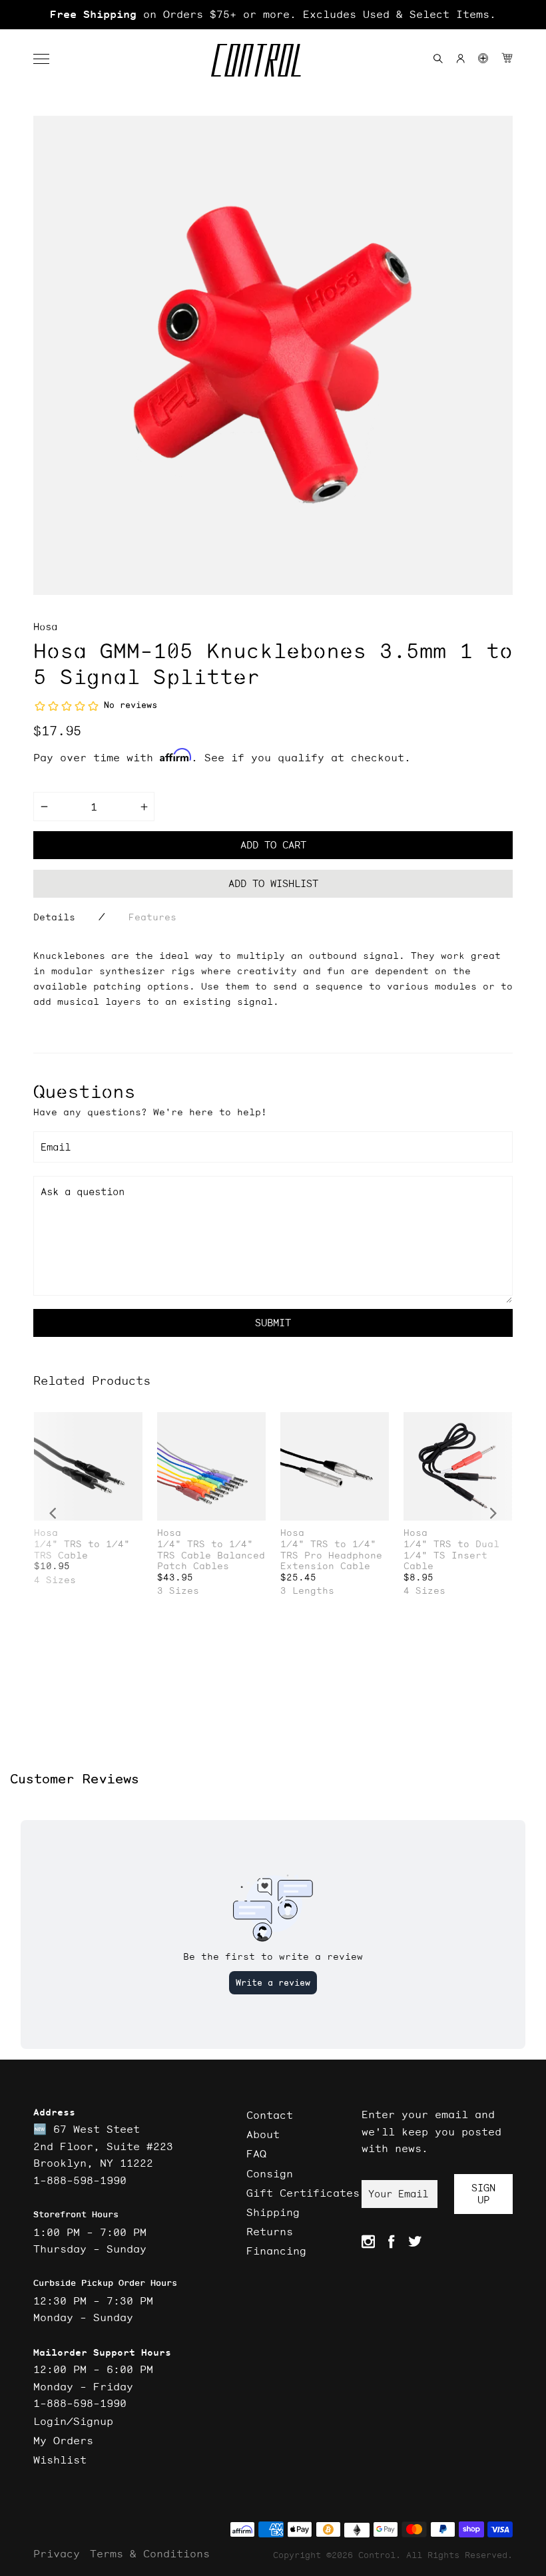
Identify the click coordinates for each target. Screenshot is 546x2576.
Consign (270, 2173)
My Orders (63, 2440)
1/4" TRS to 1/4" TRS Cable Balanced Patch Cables (211, 1555)
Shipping (273, 2212)
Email (56, 1147)
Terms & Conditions (150, 2553)
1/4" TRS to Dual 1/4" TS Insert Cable (451, 1555)
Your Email (398, 2194)
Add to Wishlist (273, 883)
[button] (48, 59)
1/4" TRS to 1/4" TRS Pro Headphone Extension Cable (331, 1555)
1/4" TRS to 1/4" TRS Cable (82, 1550)
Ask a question (83, 1192)
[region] (273, 15)
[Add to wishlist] (132, 1424)
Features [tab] (152, 917)
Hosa (45, 627)
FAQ (256, 2153)
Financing (276, 2251)
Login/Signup (73, 2421)
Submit (273, 1323)
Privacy (57, 2553)
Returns (270, 2231)
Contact (270, 2115)
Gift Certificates (303, 2193)
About (263, 2134)
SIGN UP (483, 2194)
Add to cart (273, 845)
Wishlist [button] (60, 2460)
